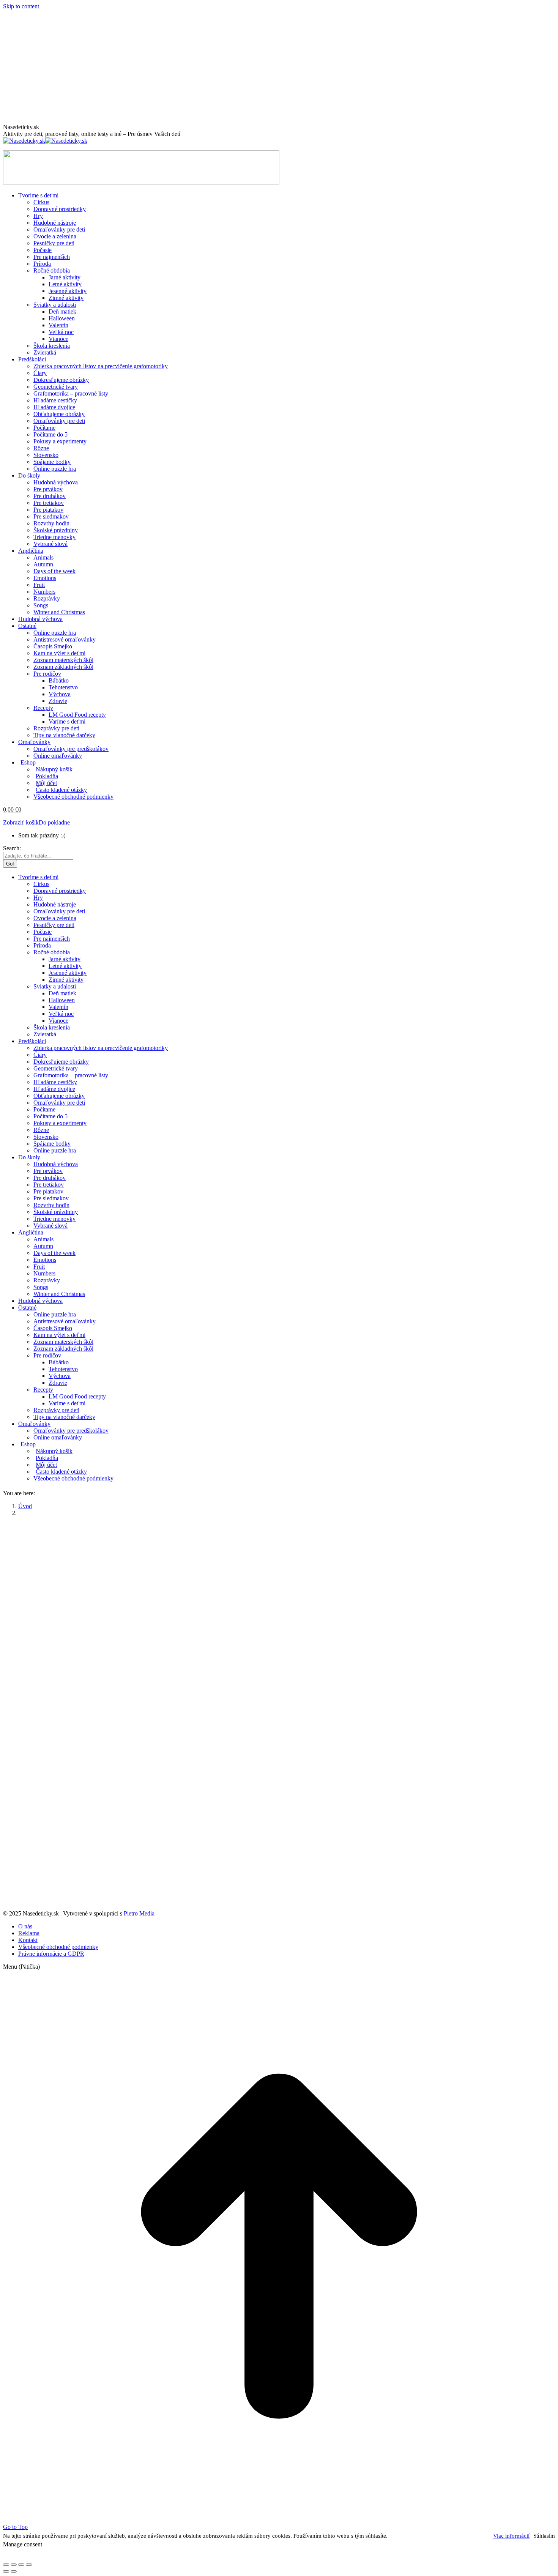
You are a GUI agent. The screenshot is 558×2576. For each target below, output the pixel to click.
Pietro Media (139, 1913)
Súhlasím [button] (544, 2536)
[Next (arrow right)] (14, 2571)
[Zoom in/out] (29, 2565)
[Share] (14, 2565)
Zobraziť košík (21, 822)
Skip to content (21, 6)
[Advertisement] (279, 67)
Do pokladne (54, 822)
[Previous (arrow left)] (6, 2571)
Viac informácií (511, 2536)
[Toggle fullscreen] (21, 2565)
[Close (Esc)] (6, 2565)
